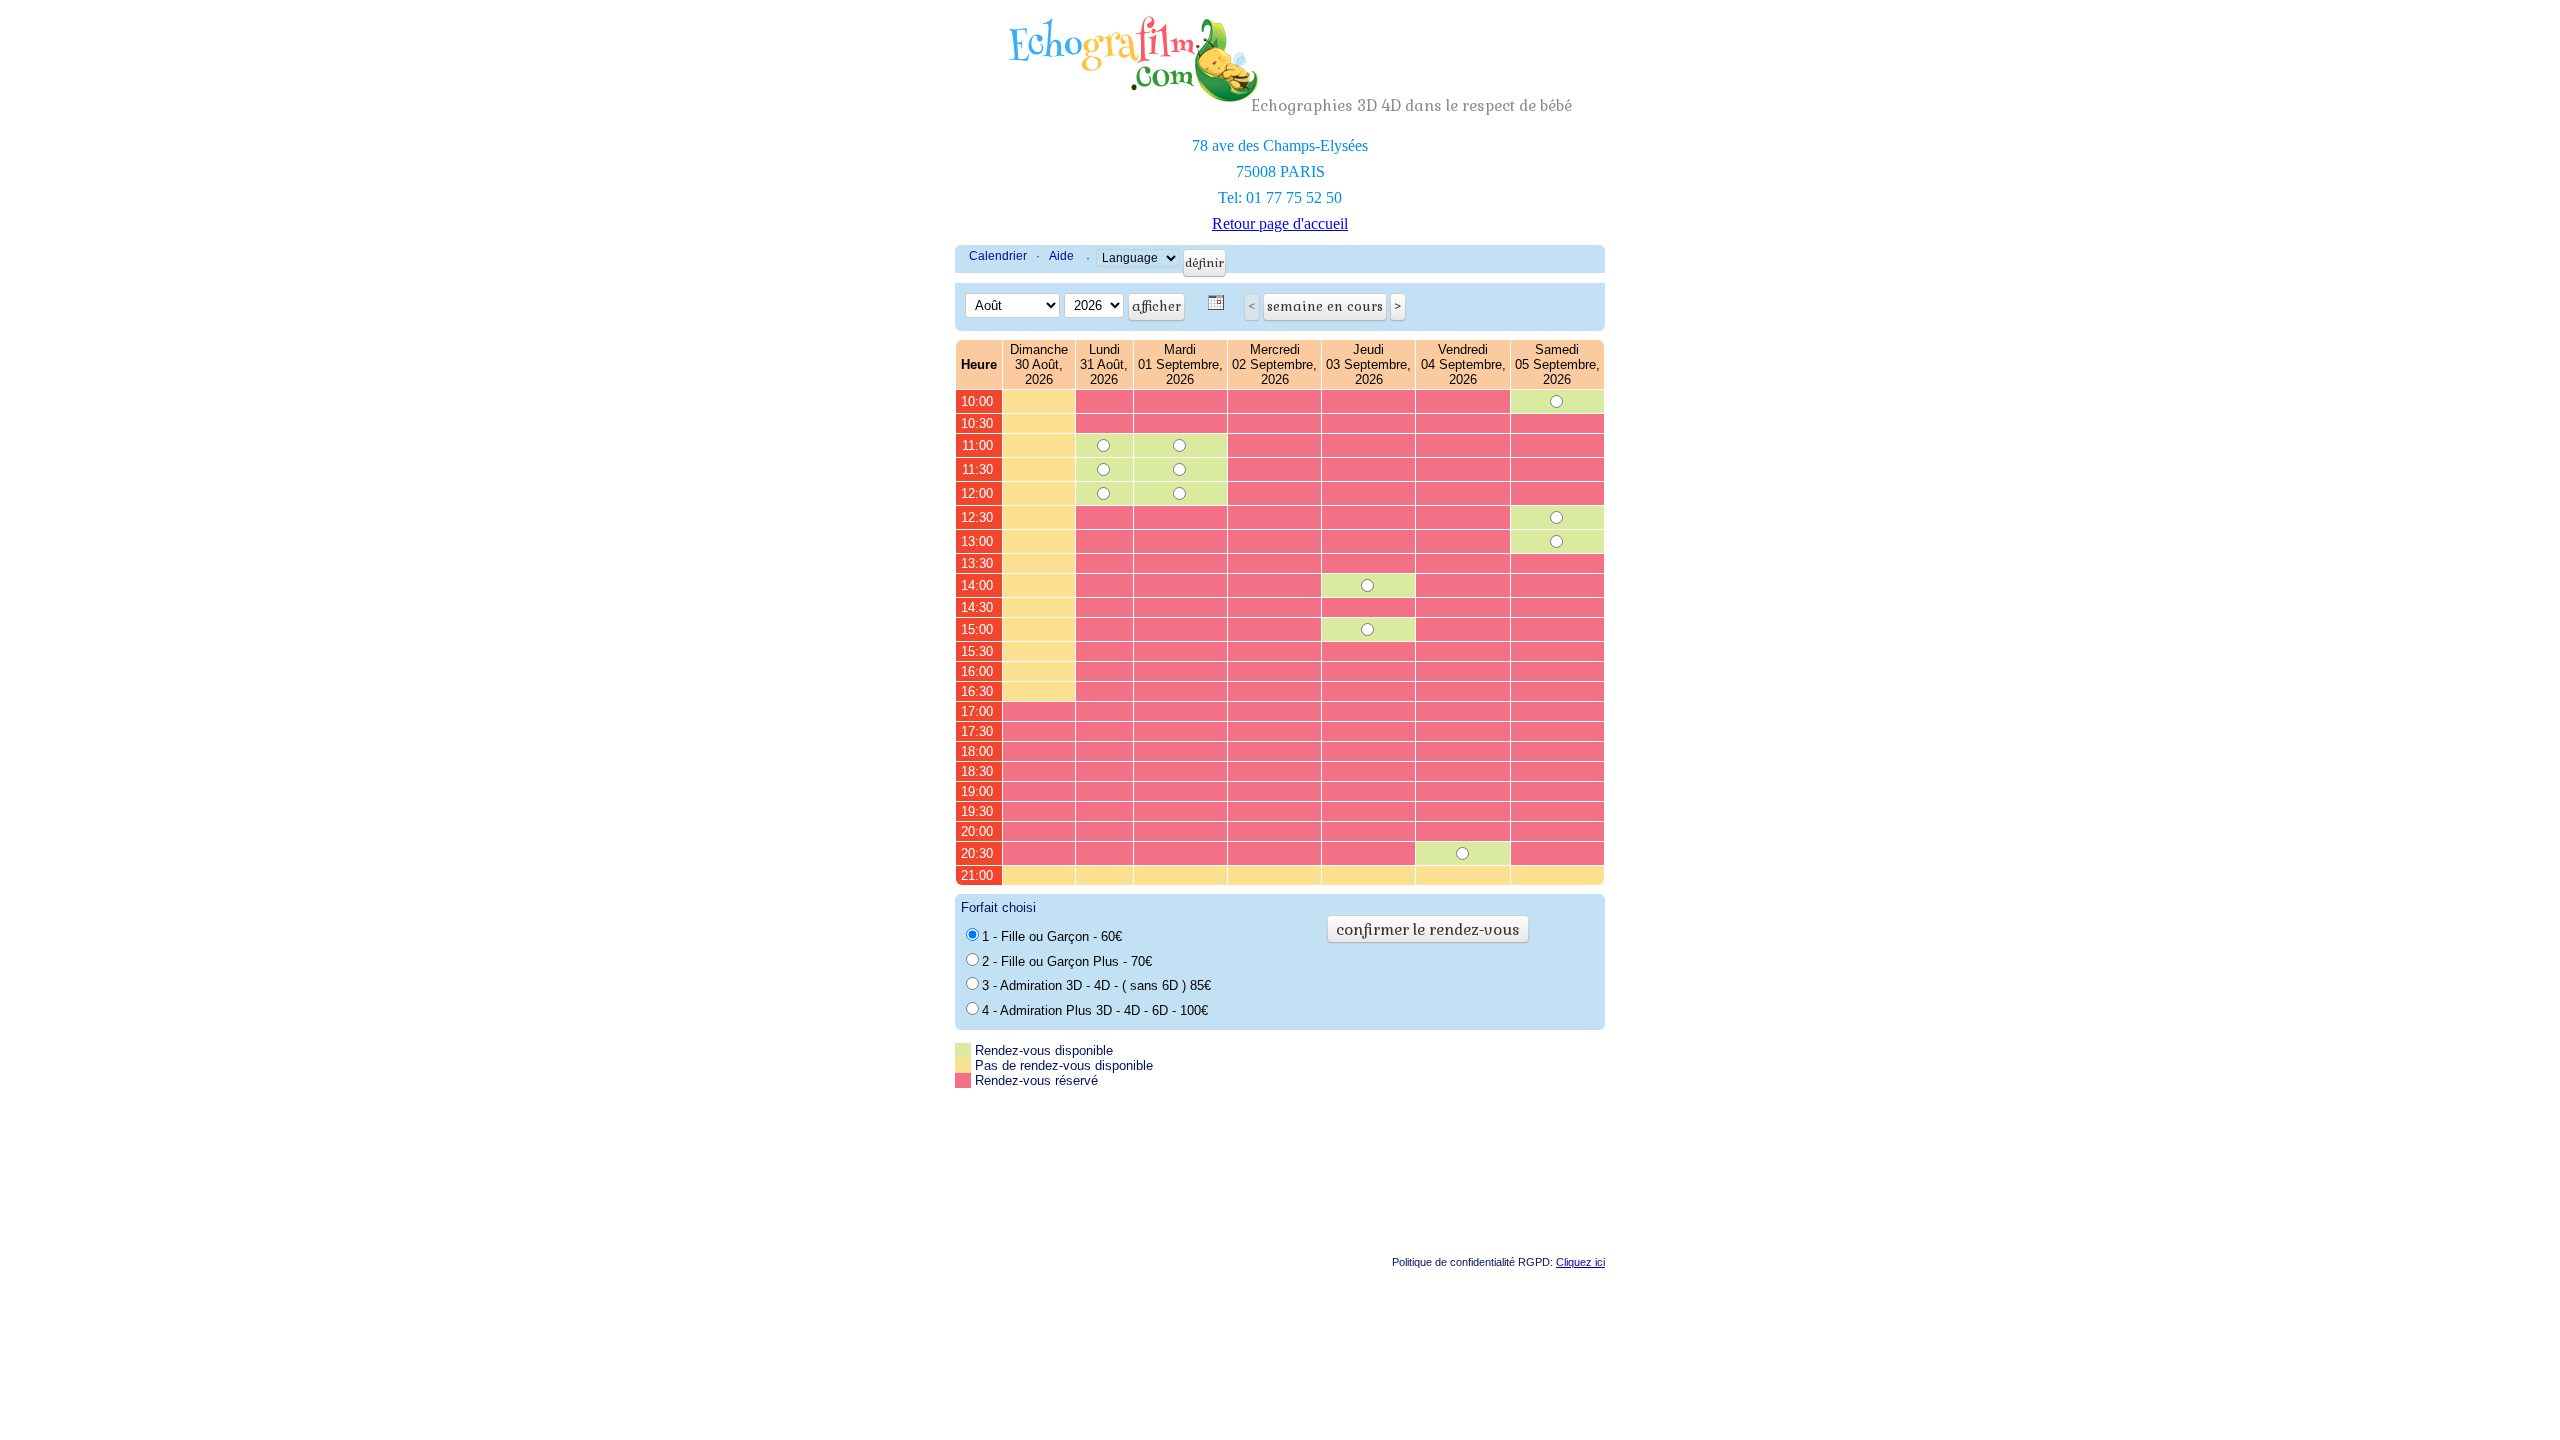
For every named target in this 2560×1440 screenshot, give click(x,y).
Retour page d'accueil (1280, 223)
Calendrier (998, 256)
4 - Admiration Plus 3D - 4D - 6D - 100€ (1095, 1010)
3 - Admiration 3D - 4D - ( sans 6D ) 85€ (1096, 985)
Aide (1061, 256)
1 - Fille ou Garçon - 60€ (1052, 936)
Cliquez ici (1580, 1262)
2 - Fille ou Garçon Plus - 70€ (1067, 961)
